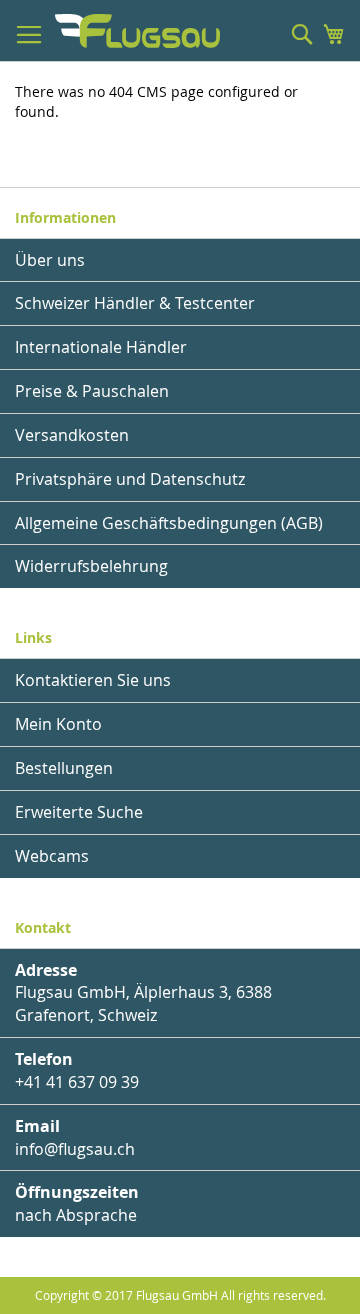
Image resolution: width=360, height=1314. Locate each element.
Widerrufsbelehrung (91, 566)
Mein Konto (58, 724)
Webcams (52, 856)
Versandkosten (72, 435)
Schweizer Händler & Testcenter (135, 303)
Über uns (50, 260)
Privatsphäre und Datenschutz (130, 479)
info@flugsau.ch (75, 1149)
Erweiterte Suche (79, 812)
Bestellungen (64, 768)
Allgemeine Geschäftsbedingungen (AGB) (169, 523)
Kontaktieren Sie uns (93, 680)
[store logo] (137, 31)
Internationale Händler (101, 347)
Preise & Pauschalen (92, 391)
